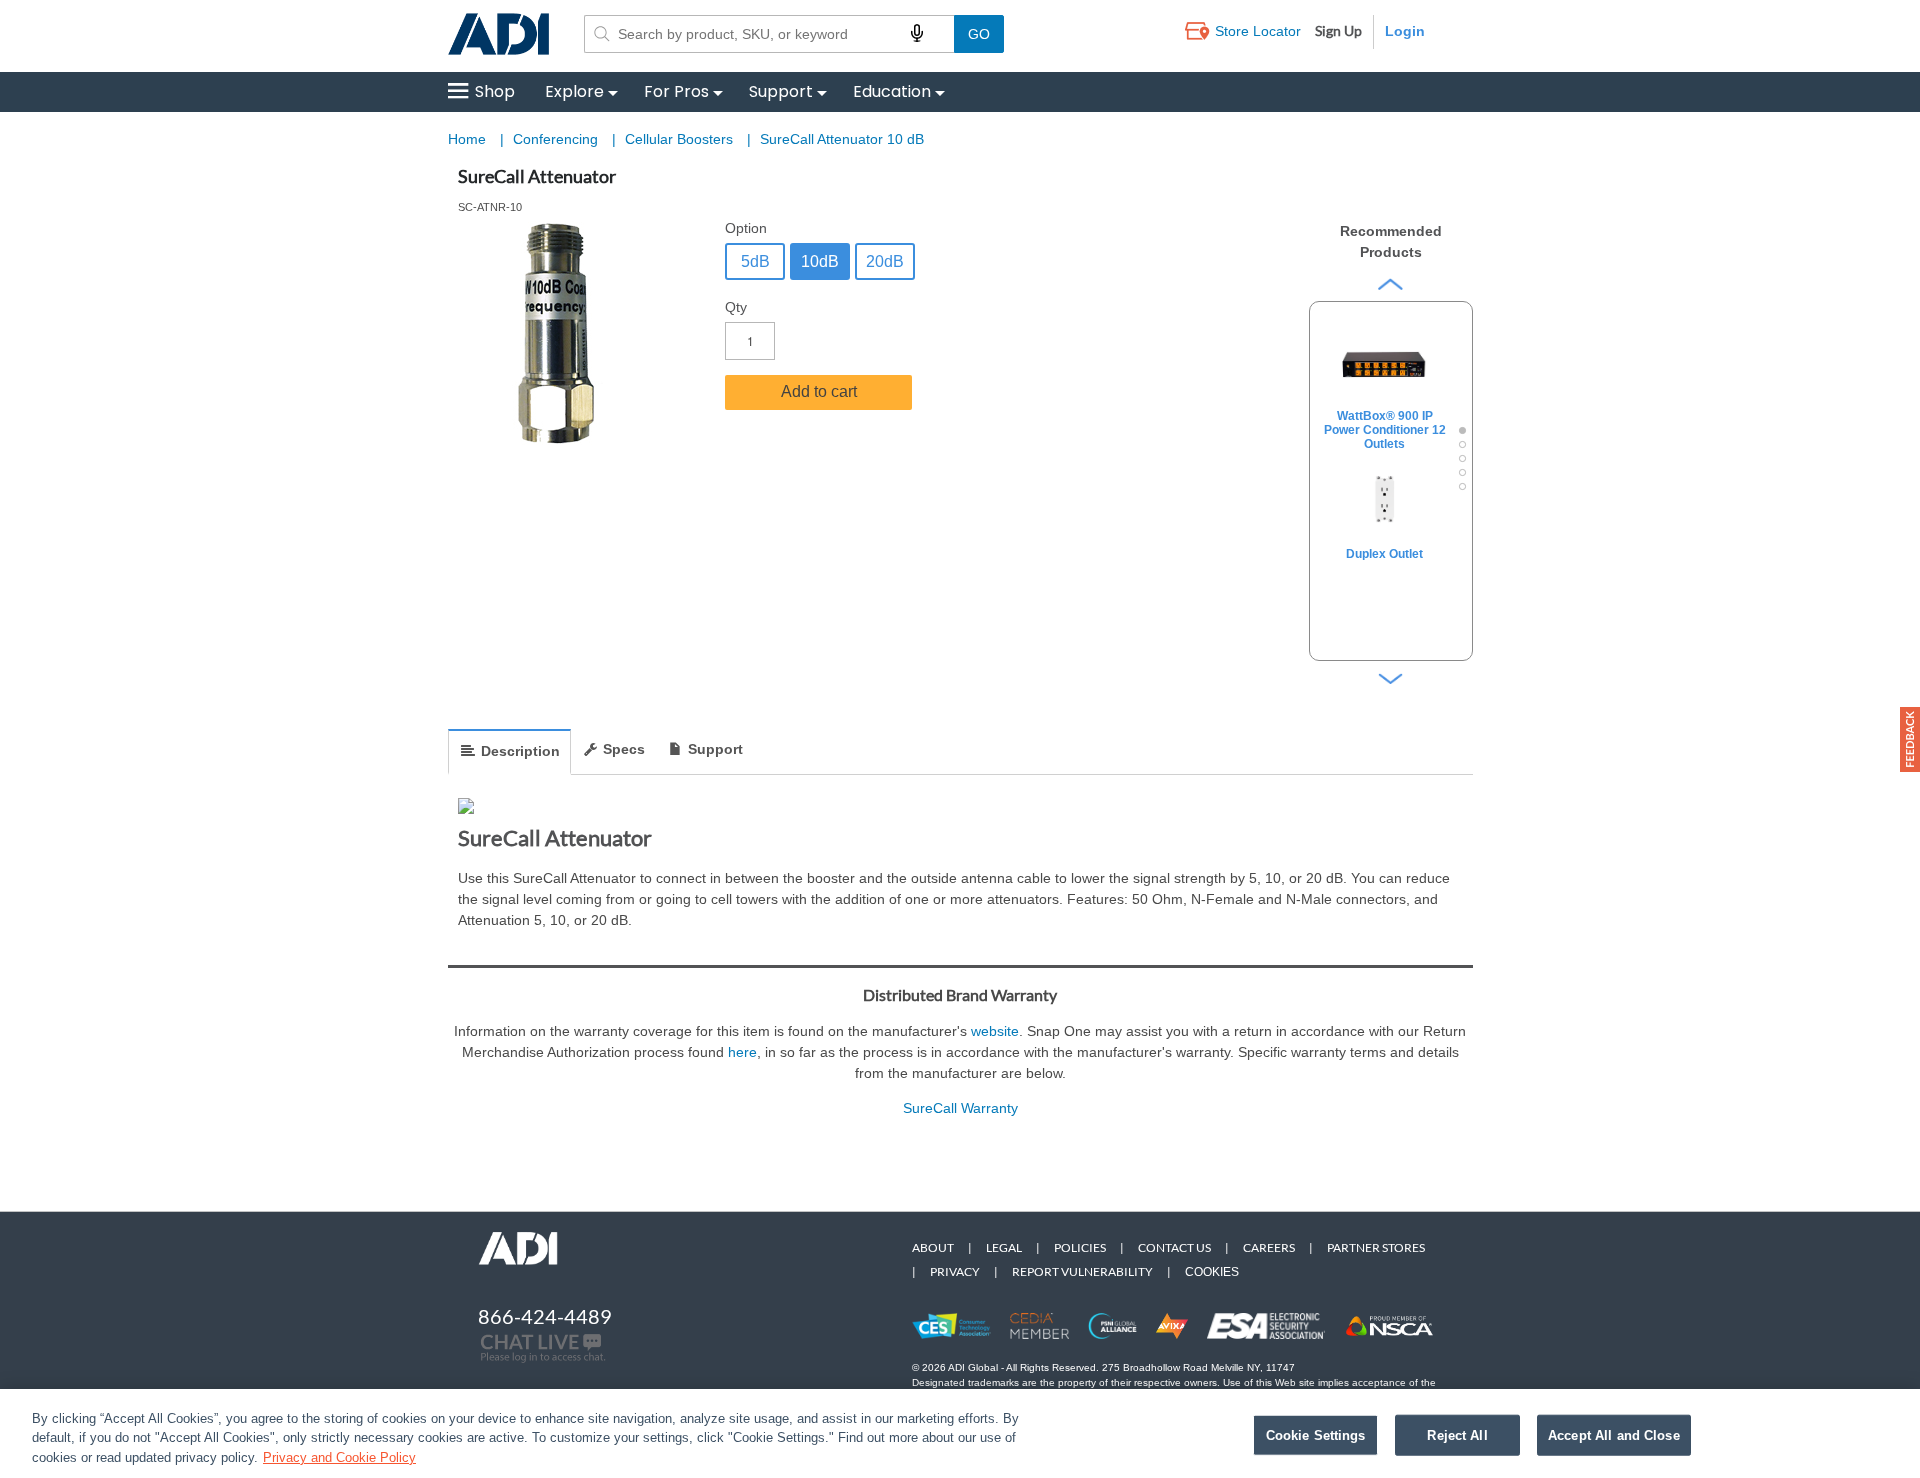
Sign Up (1338, 30)
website (995, 1031)
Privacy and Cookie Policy (339, 1457)
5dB (755, 261)
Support (781, 91)
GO (979, 34)
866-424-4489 (545, 1316)
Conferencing (557, 139)
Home (467, 139)
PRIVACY (955, 1271)
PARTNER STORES (1376, 1247)
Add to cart (819, 391)
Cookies (1212, 1272)
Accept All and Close (1614, 1434)
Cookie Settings (1316, 1434)
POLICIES (1080, 1247)
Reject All (1457, 1434)
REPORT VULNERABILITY (1082, 1271)
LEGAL (1004, 1247)
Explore (574, 91)
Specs (624, 749)
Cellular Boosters (681, 139)
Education (892, 91)
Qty (736, 307)
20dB (885, 261)
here (742, 1052)
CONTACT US (1174, 1247)
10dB (820, 261)
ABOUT (933, 1247)
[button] (1910, 739)
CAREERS (1269, 1247)
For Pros (676, 91)
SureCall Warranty (960, 1108)
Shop (495, 91)
